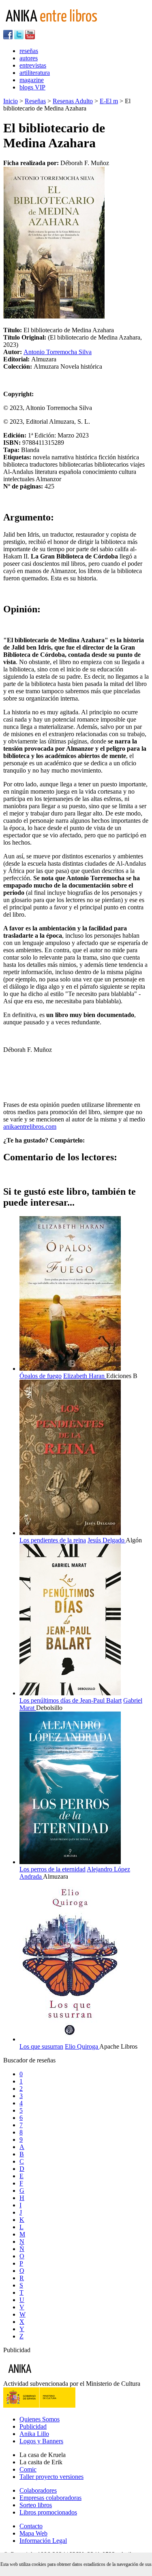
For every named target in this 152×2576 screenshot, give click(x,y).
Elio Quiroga (82, 2046)
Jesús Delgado (107, 1540)
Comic (28, 2469)
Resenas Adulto (73, 101)
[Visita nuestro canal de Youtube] (30, 37)
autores (29, 58)
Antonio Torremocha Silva (58, 352)
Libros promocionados (48, 2512)
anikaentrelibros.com (30, 1127)
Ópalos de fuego (41, 1376)
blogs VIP (32, 87)
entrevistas (33, 65)
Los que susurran (41, 2046)
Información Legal (43, 2541)
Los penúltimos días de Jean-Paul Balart (71, 1700)
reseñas (29, 51)
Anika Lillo (34, 2434)
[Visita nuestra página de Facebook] (8, 37)
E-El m (109, 101)
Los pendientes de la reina (53, 1540)
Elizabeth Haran (85, 1376)
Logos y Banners (41, 2441)
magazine (32, 80)
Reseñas (35, 101)
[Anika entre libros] (45, 2376)
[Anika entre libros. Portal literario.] (56, 26)
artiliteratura (35, 73)
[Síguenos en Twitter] (19, 37)
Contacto (31, 2526)
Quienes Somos (40, 2419)
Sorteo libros (36, 2505)
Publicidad (33, 2426)
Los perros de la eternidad (52, 1869)
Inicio (11, 101)
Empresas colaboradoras (50, 2498)
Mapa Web (33, 2533)
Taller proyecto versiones (51, 2477)
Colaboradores (38, 2490)
